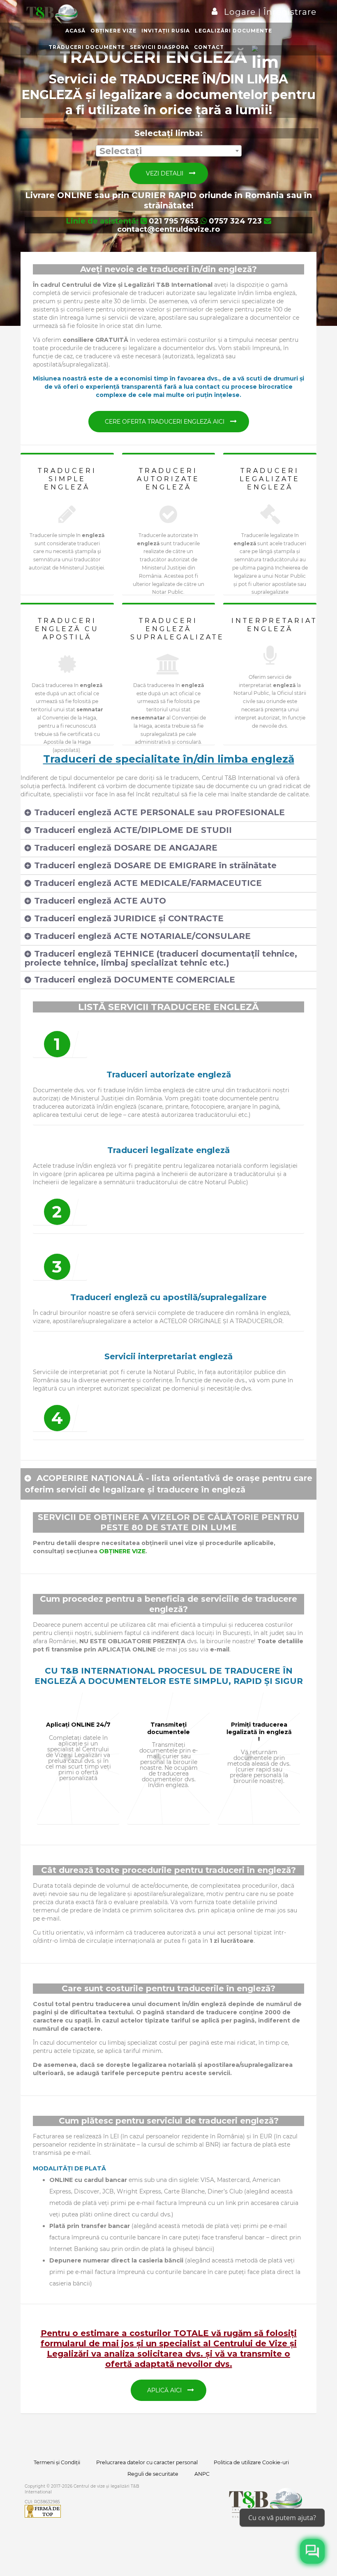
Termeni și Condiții (57, 2462)
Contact (209, 47)
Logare (241, 12)
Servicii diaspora (159, 47)
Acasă (75, 31)
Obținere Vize (113, 31)
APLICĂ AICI (165, 2390)
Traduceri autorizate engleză (168, 479)
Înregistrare (289, 12)
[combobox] (169, 151)
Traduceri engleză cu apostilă (67, 629)
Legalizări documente (233, 31)
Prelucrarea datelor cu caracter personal (147, 2462)
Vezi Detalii (165, 173)
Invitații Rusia (166, 31)
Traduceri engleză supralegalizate (177, 629)
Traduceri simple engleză (67, 479)
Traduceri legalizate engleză (270, 479)
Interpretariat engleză (274, 625)
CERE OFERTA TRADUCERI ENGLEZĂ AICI (165, 422)
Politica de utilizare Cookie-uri (251, 2462)
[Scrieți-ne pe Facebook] (312, 2551)
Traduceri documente (87, 47)
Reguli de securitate (153, 2474)
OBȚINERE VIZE (122, 1551)
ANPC (202, 2474)
